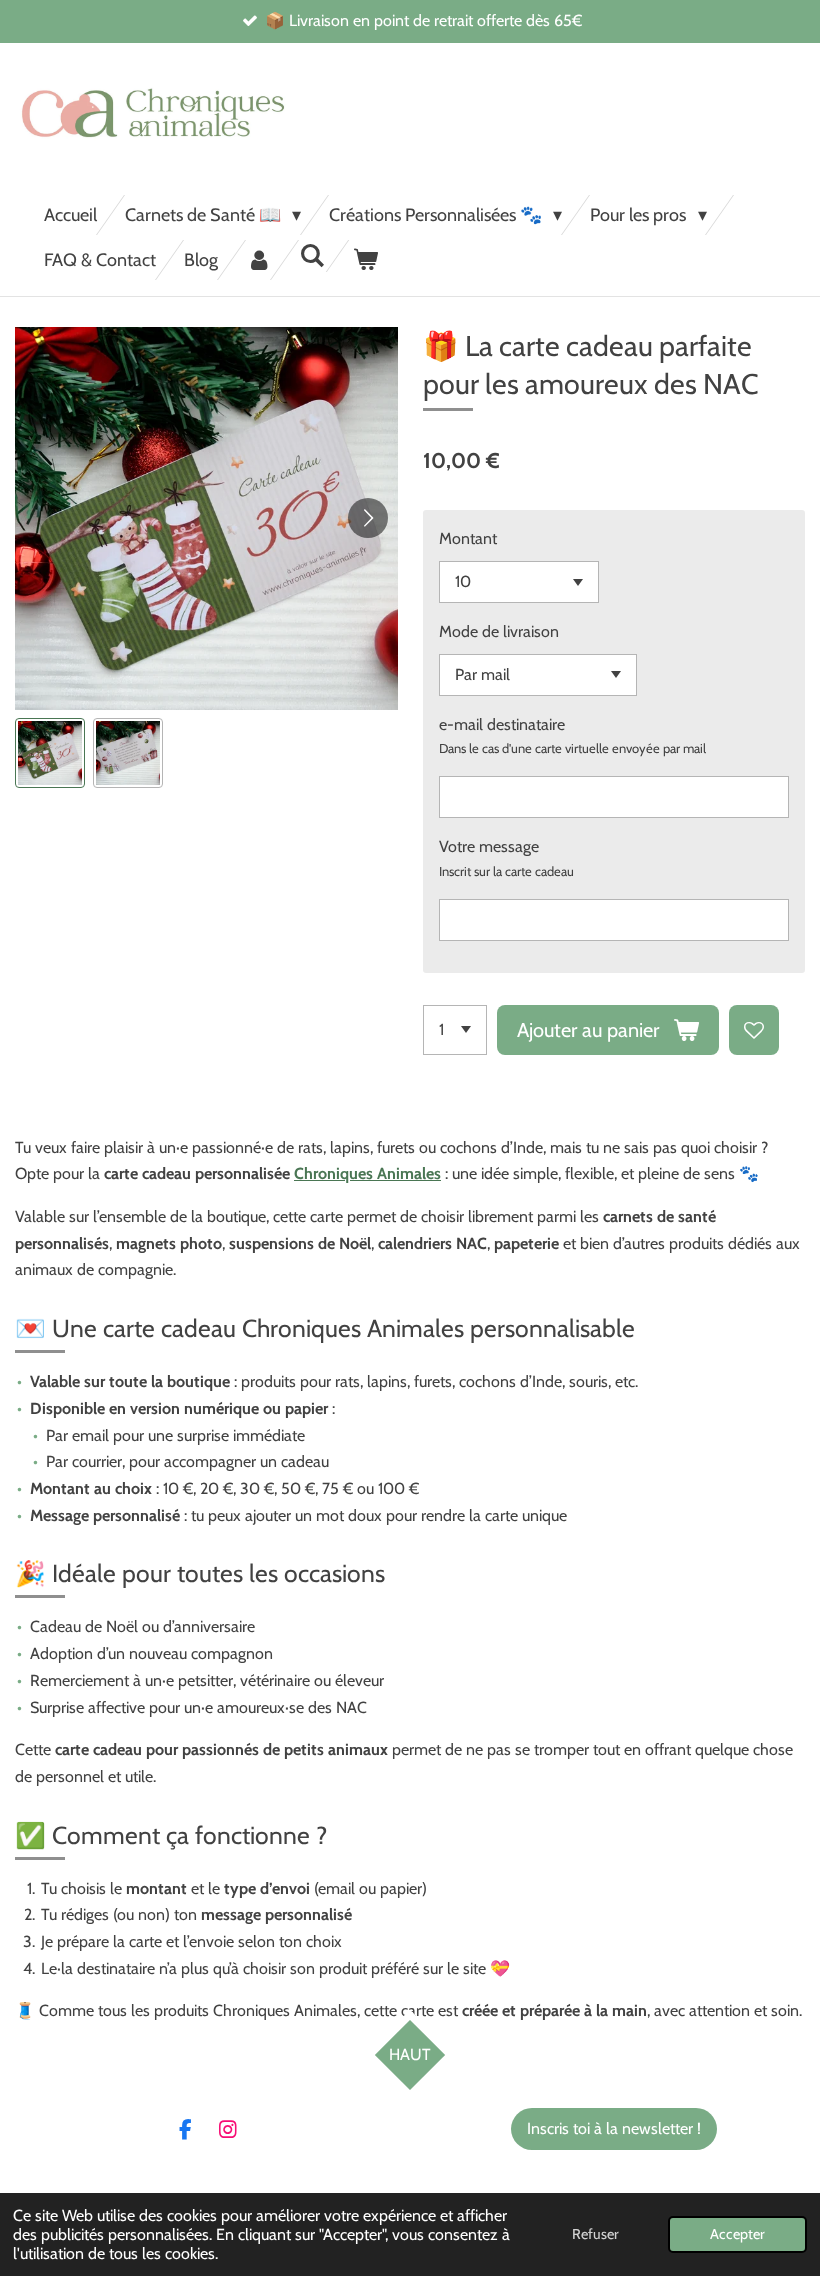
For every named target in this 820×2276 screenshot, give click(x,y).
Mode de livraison (499, 631)
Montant (468, 538)
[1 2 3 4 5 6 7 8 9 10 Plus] (455, 1030)
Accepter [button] (737, 2234)
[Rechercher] (311, 256)
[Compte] (258, 260)
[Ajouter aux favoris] (754, 1030)
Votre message (489, 846)
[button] (50, 753)
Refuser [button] (595, 2234)
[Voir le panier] (364, 260)
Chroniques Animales (367, 1173)
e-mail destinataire (502, 724)
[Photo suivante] (368, 518)
